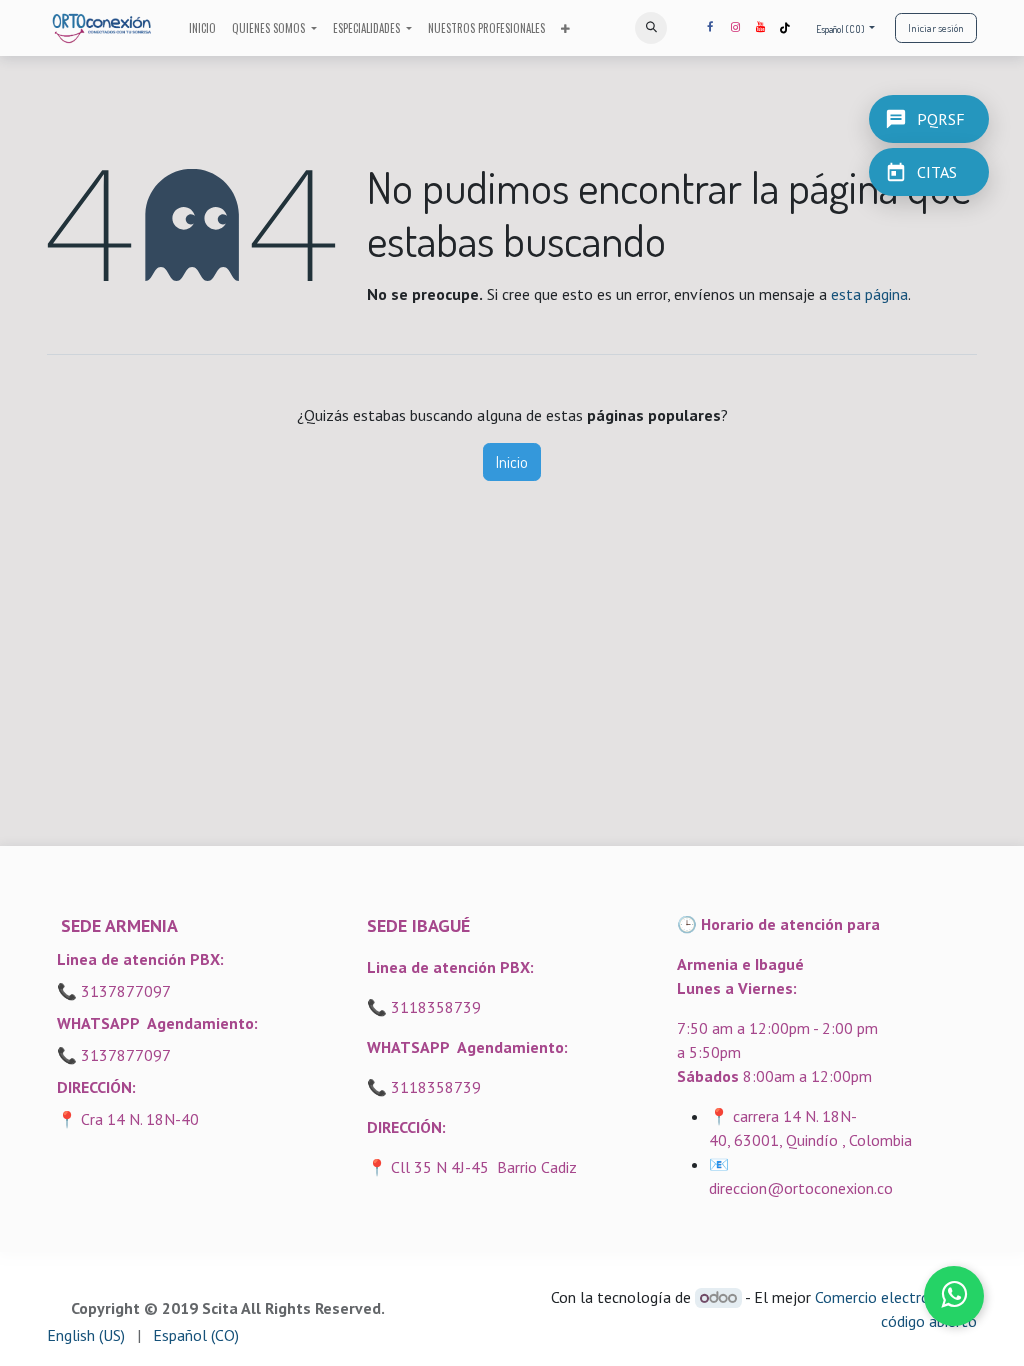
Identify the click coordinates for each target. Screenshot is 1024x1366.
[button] (651, 28)
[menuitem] (202, 28)
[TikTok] (785, 28)
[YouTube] (760, 28)
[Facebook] (710, 28)
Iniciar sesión (936, 28)
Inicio (512, 462)
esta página (869, 294)
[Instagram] (735, 28)
